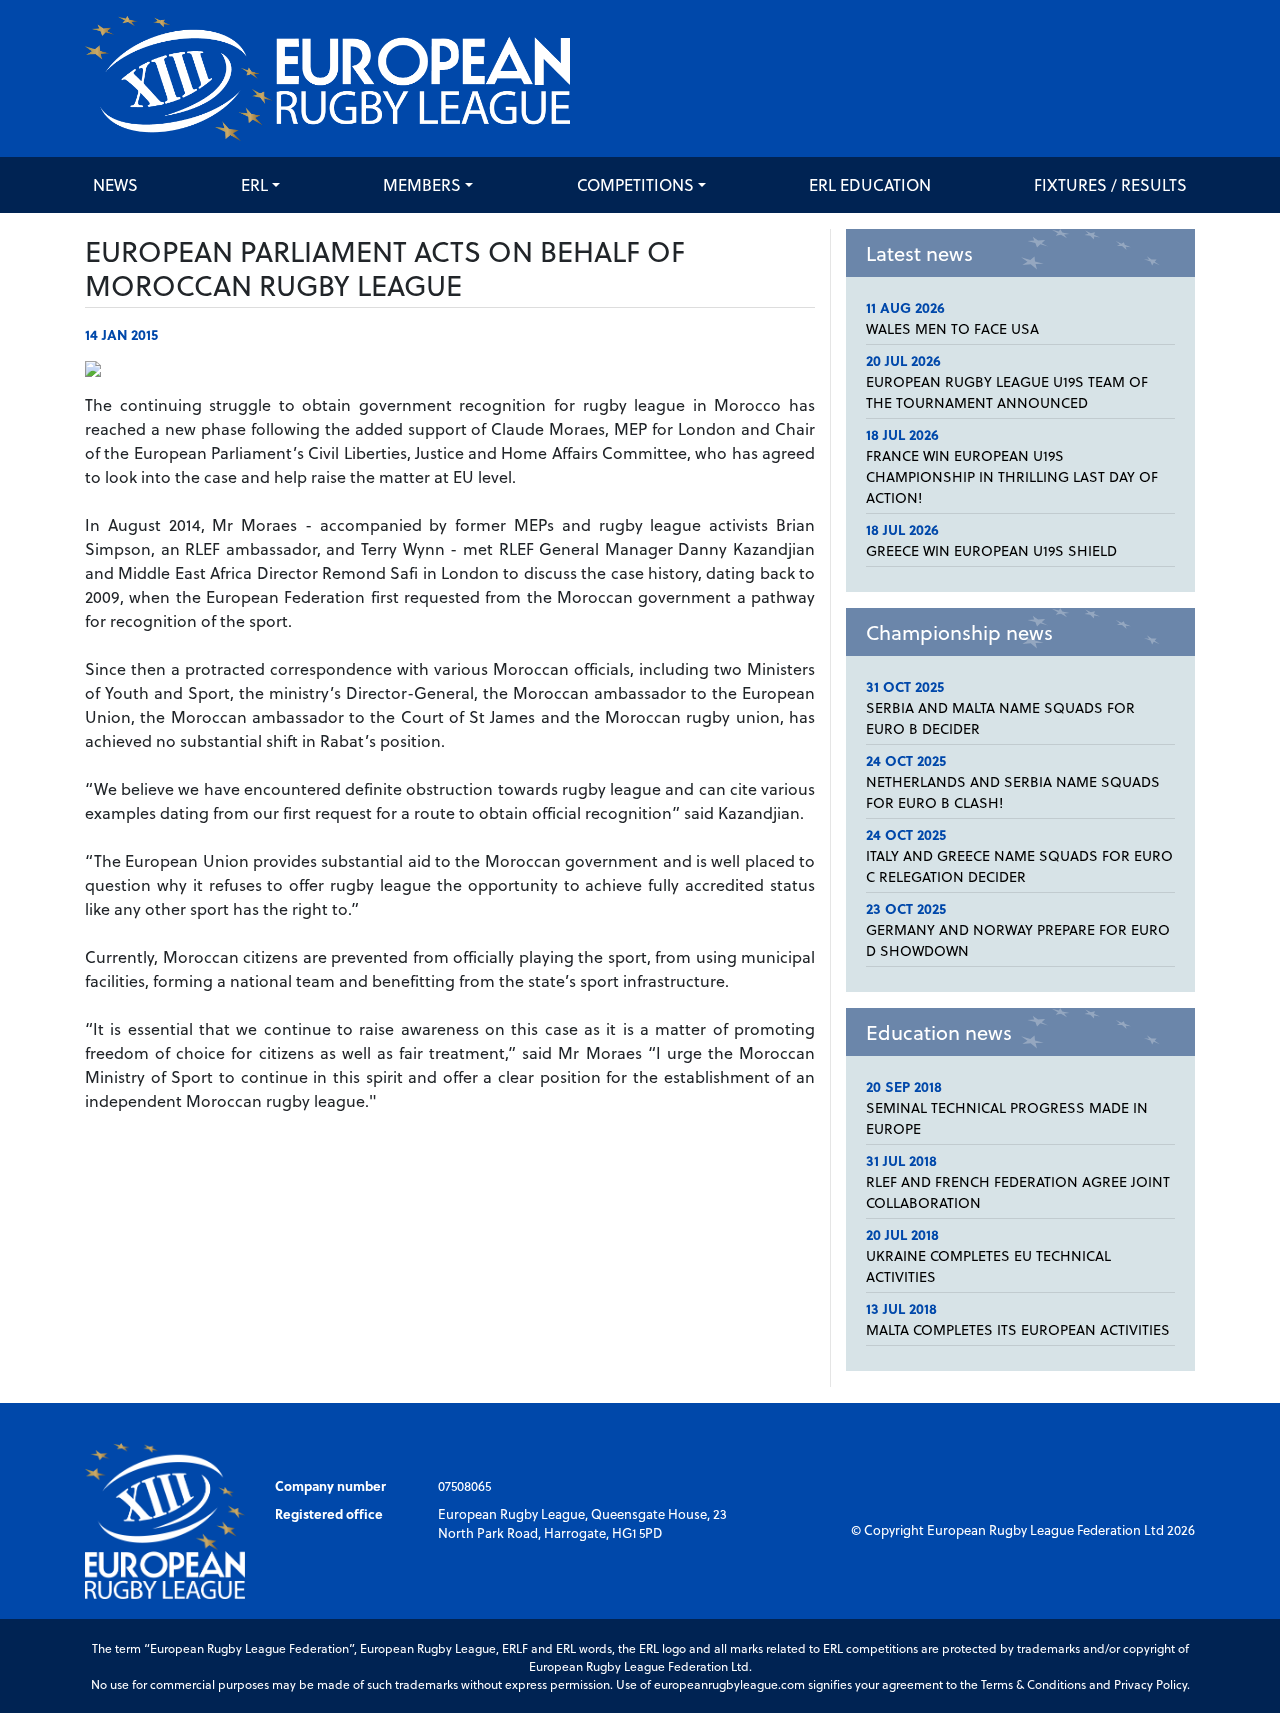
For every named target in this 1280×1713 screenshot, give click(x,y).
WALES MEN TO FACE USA (952, 328)
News (115, 184)
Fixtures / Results (1110, 184)
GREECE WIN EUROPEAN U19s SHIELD (991, 550)
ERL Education (870, 184)
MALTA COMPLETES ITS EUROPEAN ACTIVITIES (1018, 1329)
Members (422, 184)
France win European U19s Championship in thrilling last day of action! (1012, 476)
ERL (254, 184)
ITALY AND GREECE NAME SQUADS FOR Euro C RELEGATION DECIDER (1019, 866)
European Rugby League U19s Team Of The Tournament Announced (1007, 392)
